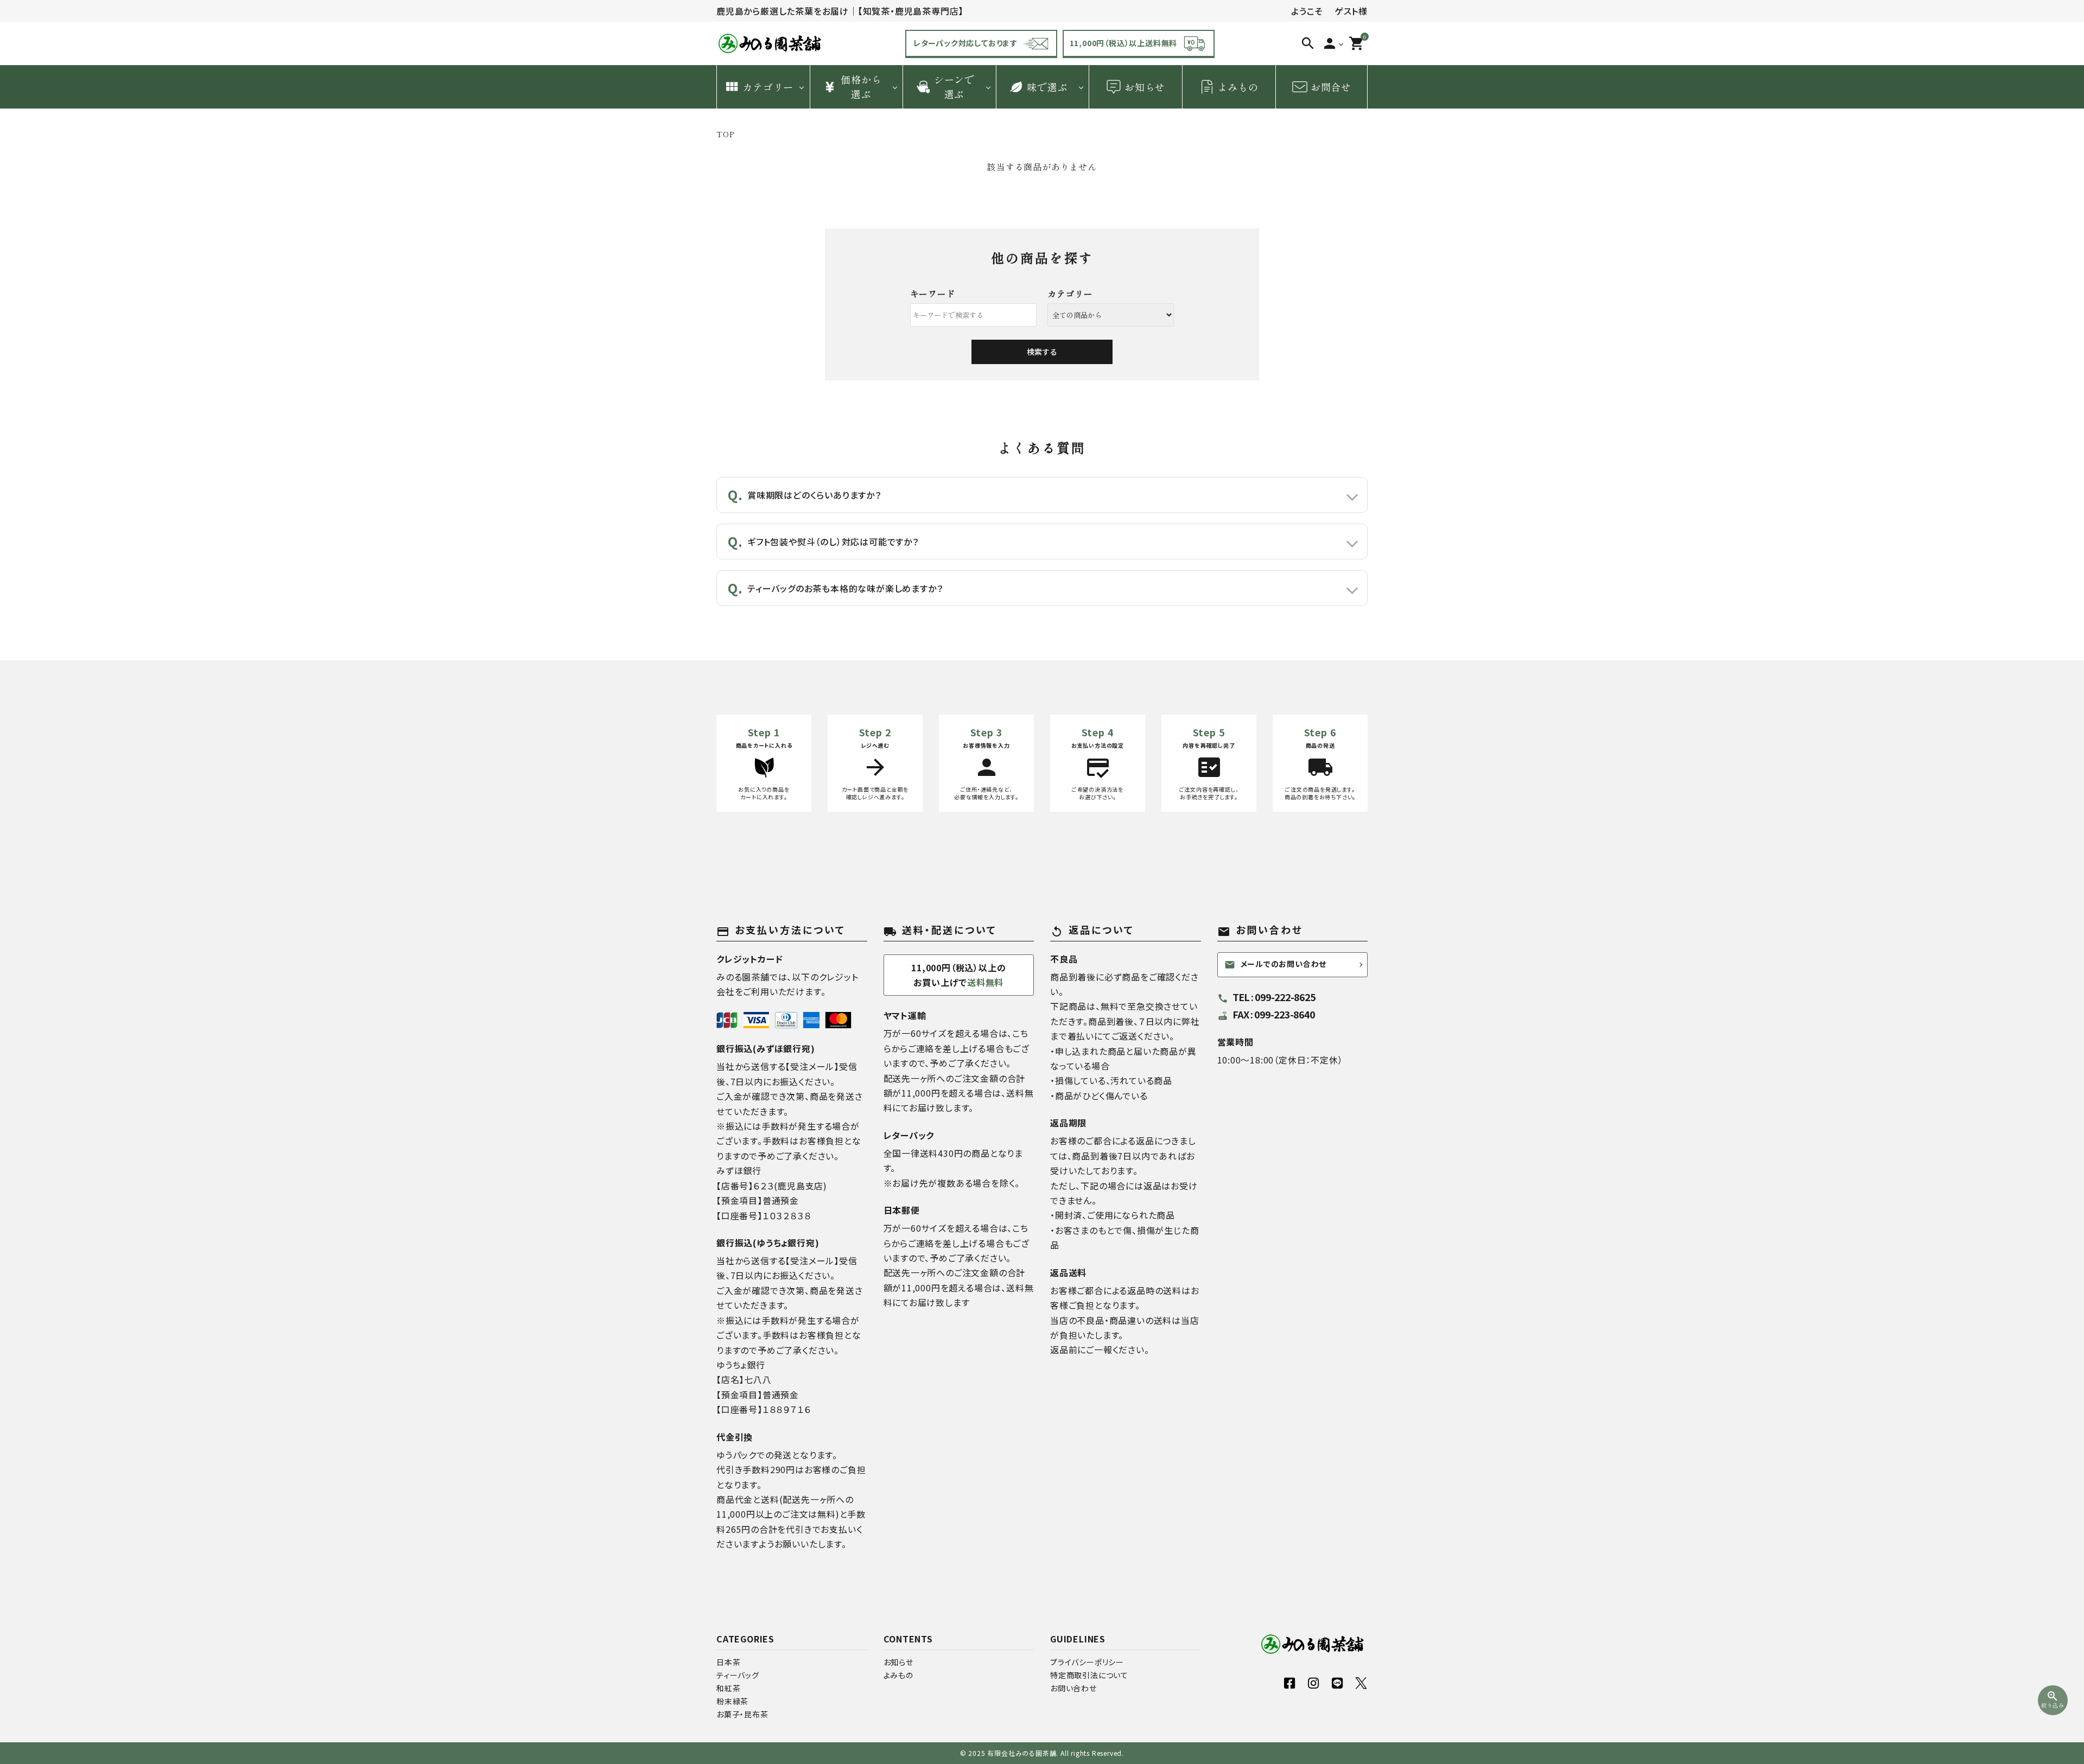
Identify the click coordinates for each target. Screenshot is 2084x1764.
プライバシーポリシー (1087, 1662)
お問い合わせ (1073, 1688)
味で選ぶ (1047, 87)
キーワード (933, 294)
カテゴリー (768, 87)
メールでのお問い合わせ (1276, 964)
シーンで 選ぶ (954, 87)
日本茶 (728, 1662)
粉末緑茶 (732, 1701)
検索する (1042, 352)
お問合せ (1331, 87)
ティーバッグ (738, 1675)
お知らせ (1145, 87)
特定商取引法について (1089, 1675)
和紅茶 (728, 1688)
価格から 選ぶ (861, 87)
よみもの (1238, 87)
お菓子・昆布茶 (742, 1714)
